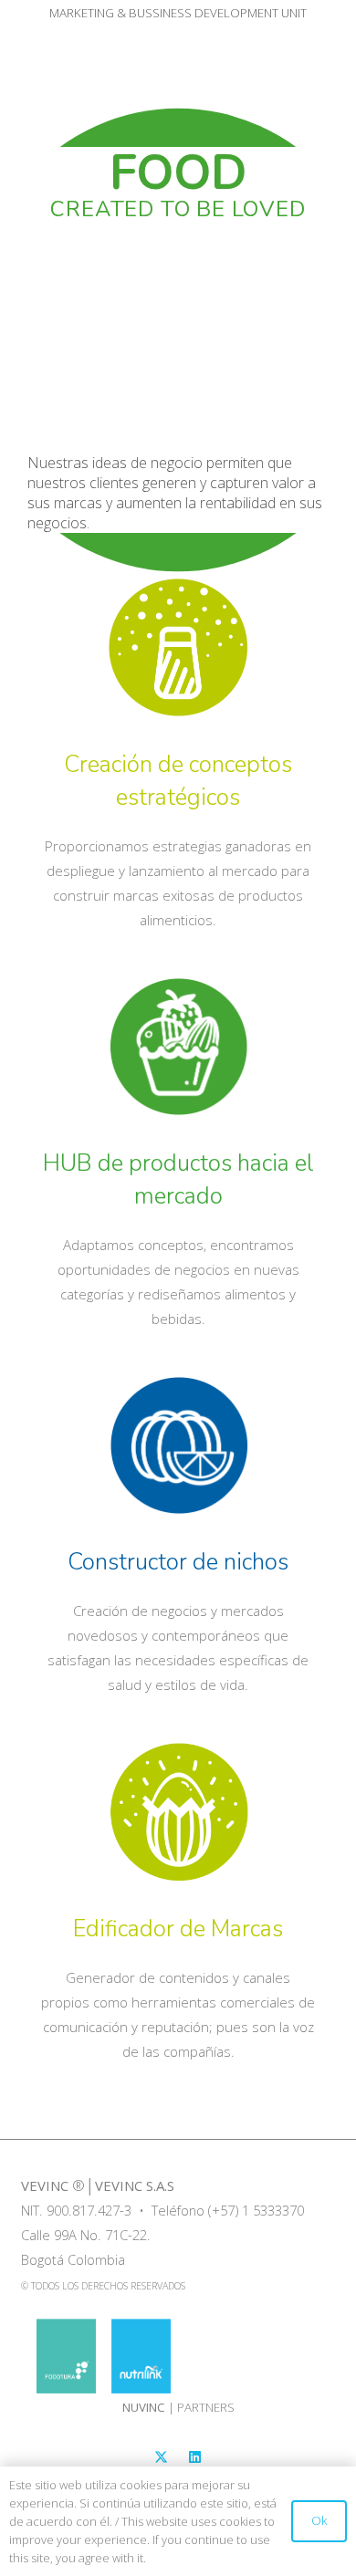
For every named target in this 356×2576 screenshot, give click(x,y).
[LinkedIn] (195, 2457)
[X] (162, 2457)
